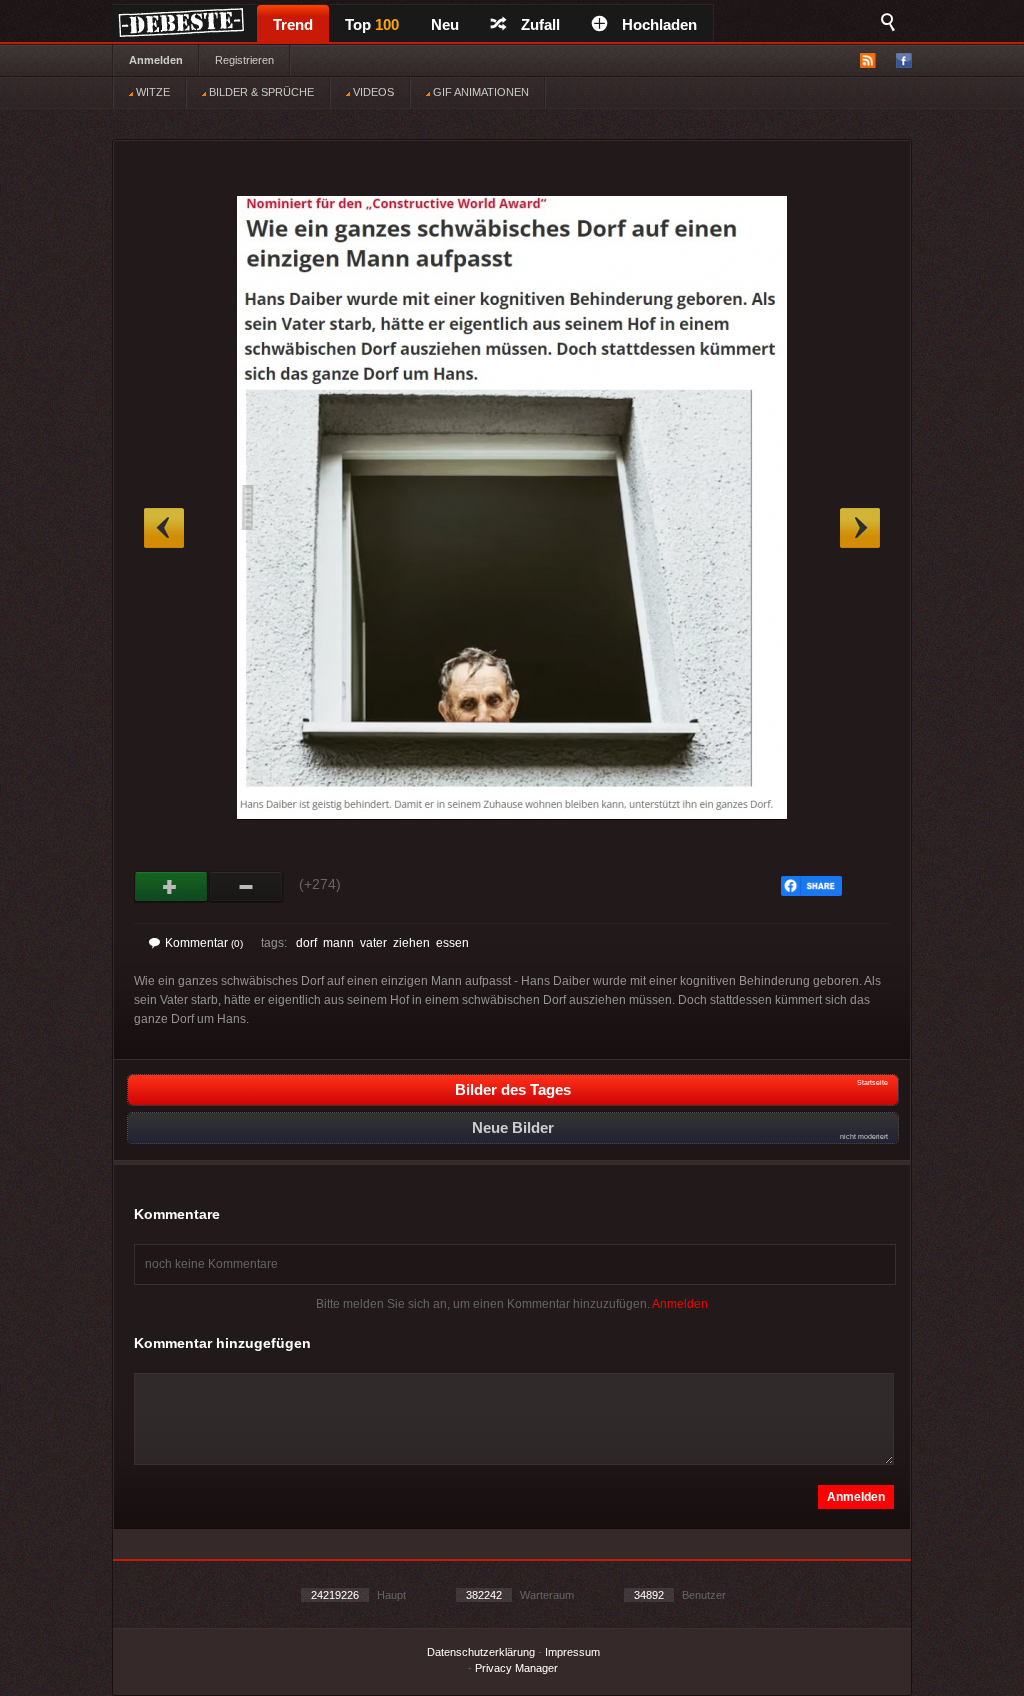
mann (338, 943)
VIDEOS (372, 92)
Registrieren (244, 60)
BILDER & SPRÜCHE (260, 92)
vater (373, 943)
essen (452, 943)
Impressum (572, 1652)
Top (372, 24)
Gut (171, 887)
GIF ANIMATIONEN (479, 92)
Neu (445, 24)
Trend (293, 24)
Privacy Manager (516, 1668)
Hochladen (659, 24)
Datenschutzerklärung (481, 1652)
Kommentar (204, 943)
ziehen (411, 943)
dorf (306, 943)
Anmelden (156, 60)
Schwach (246, 887)
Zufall (540, 24)
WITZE (151, 92)
